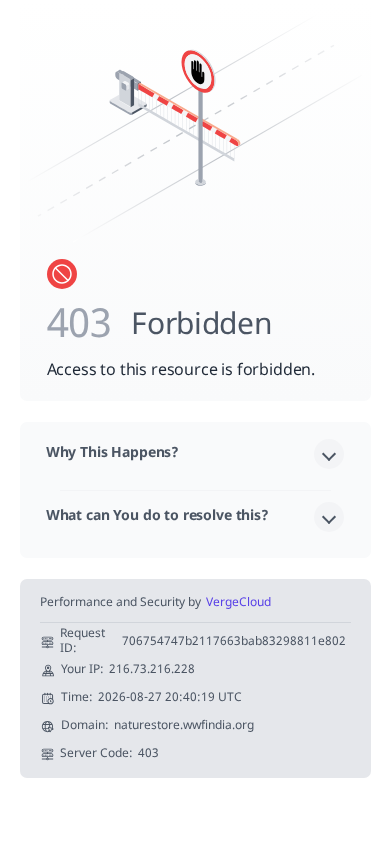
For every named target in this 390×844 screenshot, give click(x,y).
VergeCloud (238, 603)
